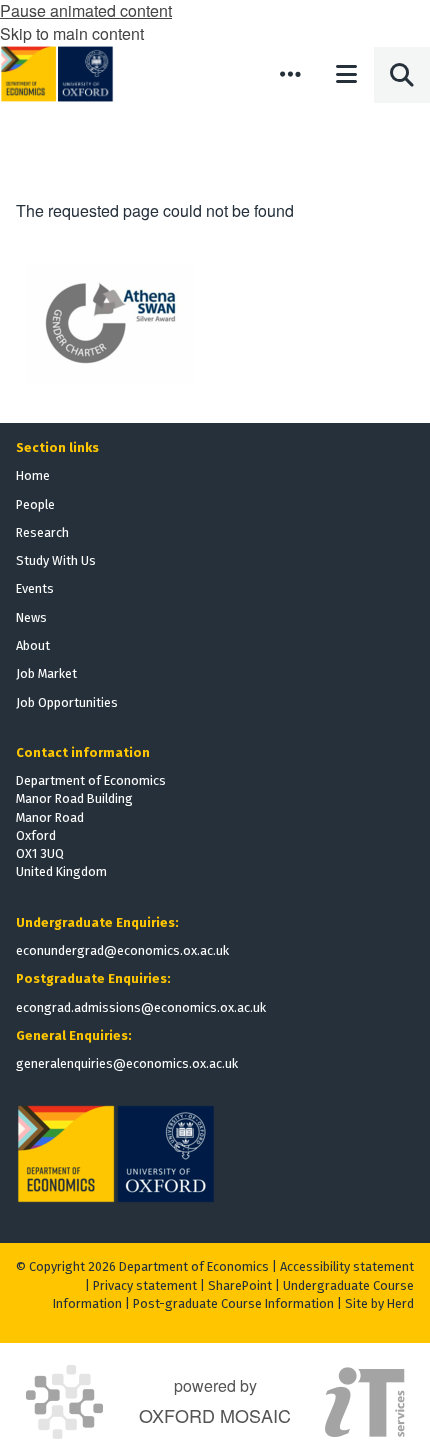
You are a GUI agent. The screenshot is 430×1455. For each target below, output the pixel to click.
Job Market (46, 673)
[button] (290, 74)
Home (33, 475)
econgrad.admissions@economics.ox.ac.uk (141, 1007)
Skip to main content (72, 33)
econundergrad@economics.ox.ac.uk (122, 950)
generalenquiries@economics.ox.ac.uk (127, 1063)
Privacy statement (145, 1285)
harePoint (244, 1285)
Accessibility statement (347, 1266)
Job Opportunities (67, 702)
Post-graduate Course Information (233, 1303)
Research (42, 532)
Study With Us (56, 560)
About (33, 645)
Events (35, 588)
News (31, 617)
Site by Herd (379, 1303)
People (35, 504)
